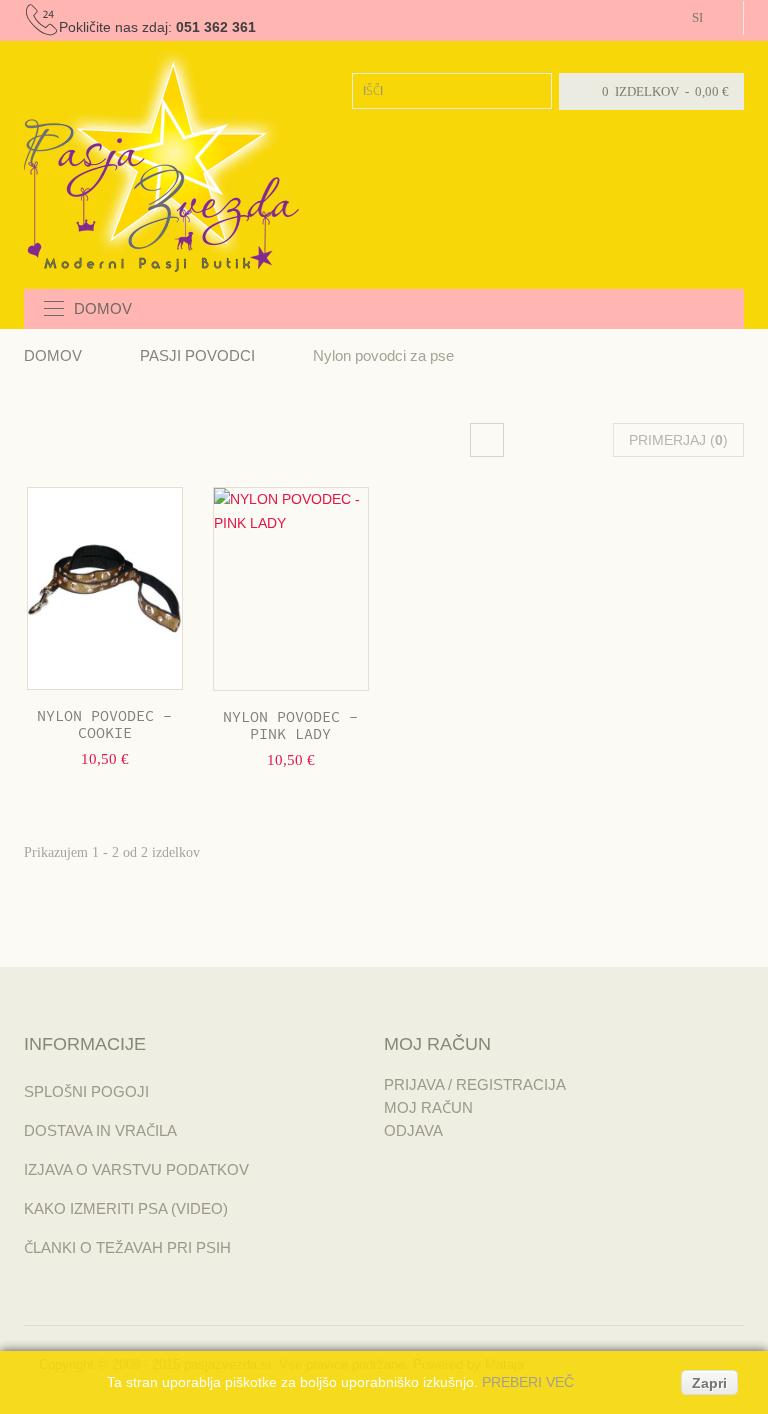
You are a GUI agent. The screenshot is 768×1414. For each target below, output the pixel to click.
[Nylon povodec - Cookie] (105, 588)
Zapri (709, 1383)
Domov (53, 355)
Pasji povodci (197, 355)
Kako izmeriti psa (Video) (126, 1208)
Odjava (413, 1130)
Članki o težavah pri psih (127, 1247)
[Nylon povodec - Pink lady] (291, 588)
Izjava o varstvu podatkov (136, 1169)
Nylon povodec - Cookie (104, 725)
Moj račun (428, 1107)
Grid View (487, 440)
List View (546, 440)
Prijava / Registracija (475, 1084)
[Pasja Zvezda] (161, 161)
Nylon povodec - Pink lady (290, 726)
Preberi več (528, 1382)
